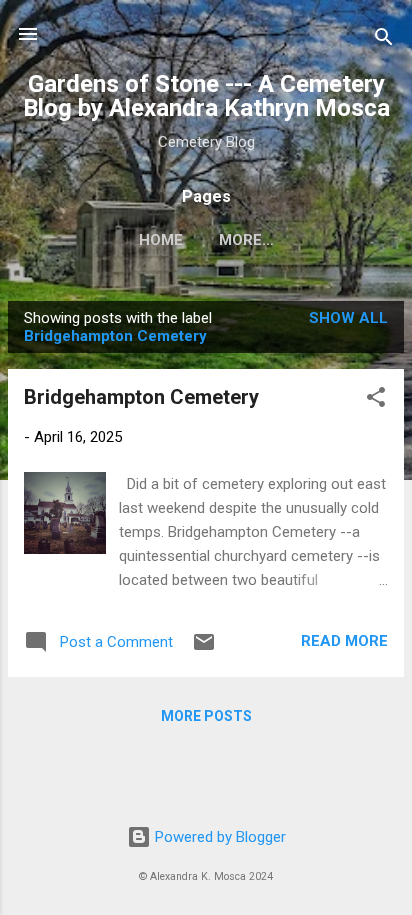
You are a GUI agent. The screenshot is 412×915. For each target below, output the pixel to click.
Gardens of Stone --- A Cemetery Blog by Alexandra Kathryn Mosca (206, 96)
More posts (206, 716)
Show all (348, 318)
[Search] (384, 40)
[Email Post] (204, 649)
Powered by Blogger (218, 837)
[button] (376, 400)
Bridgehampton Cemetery (141, 397)
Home (161, 240)
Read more (344, 641)
